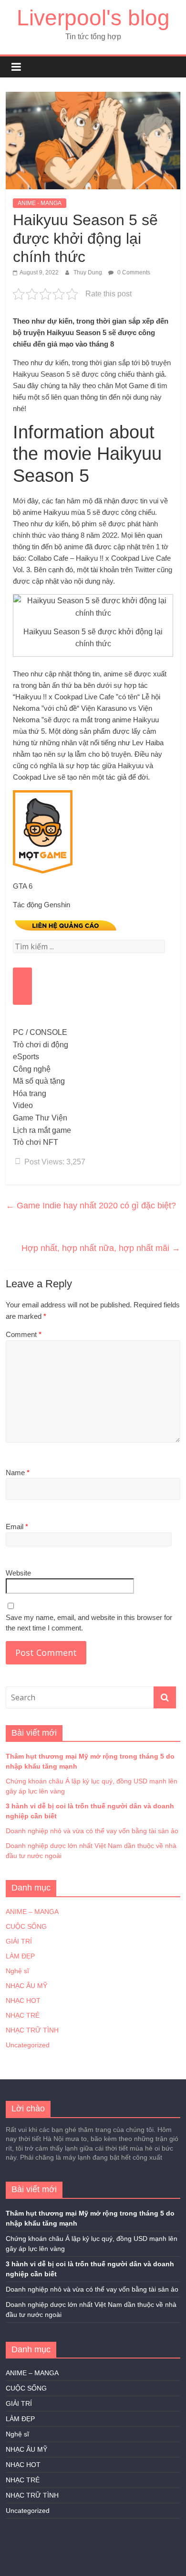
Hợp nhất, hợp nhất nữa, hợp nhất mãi (101, 1248)
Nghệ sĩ (17, 1971)
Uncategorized (28, 2045)
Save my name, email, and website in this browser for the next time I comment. (89, 1623)
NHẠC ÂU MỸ (26, 1986)
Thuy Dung (88, 272)
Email (17, 1527)
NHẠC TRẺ (23, 2015)
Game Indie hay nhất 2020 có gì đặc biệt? (91, 1206)
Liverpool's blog (93, 18)
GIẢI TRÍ (19, 1941)
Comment (24, 1334)
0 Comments (133, 272)
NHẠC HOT (23, 2000)
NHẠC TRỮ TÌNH (32, 2030)
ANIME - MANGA (40, 203)
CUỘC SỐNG (26, 1926)
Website (18, 1573)
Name (18, 1473)
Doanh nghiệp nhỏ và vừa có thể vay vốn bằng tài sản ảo (92, 1831)
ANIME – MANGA (32, 1912)
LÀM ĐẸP (20, 1956)
